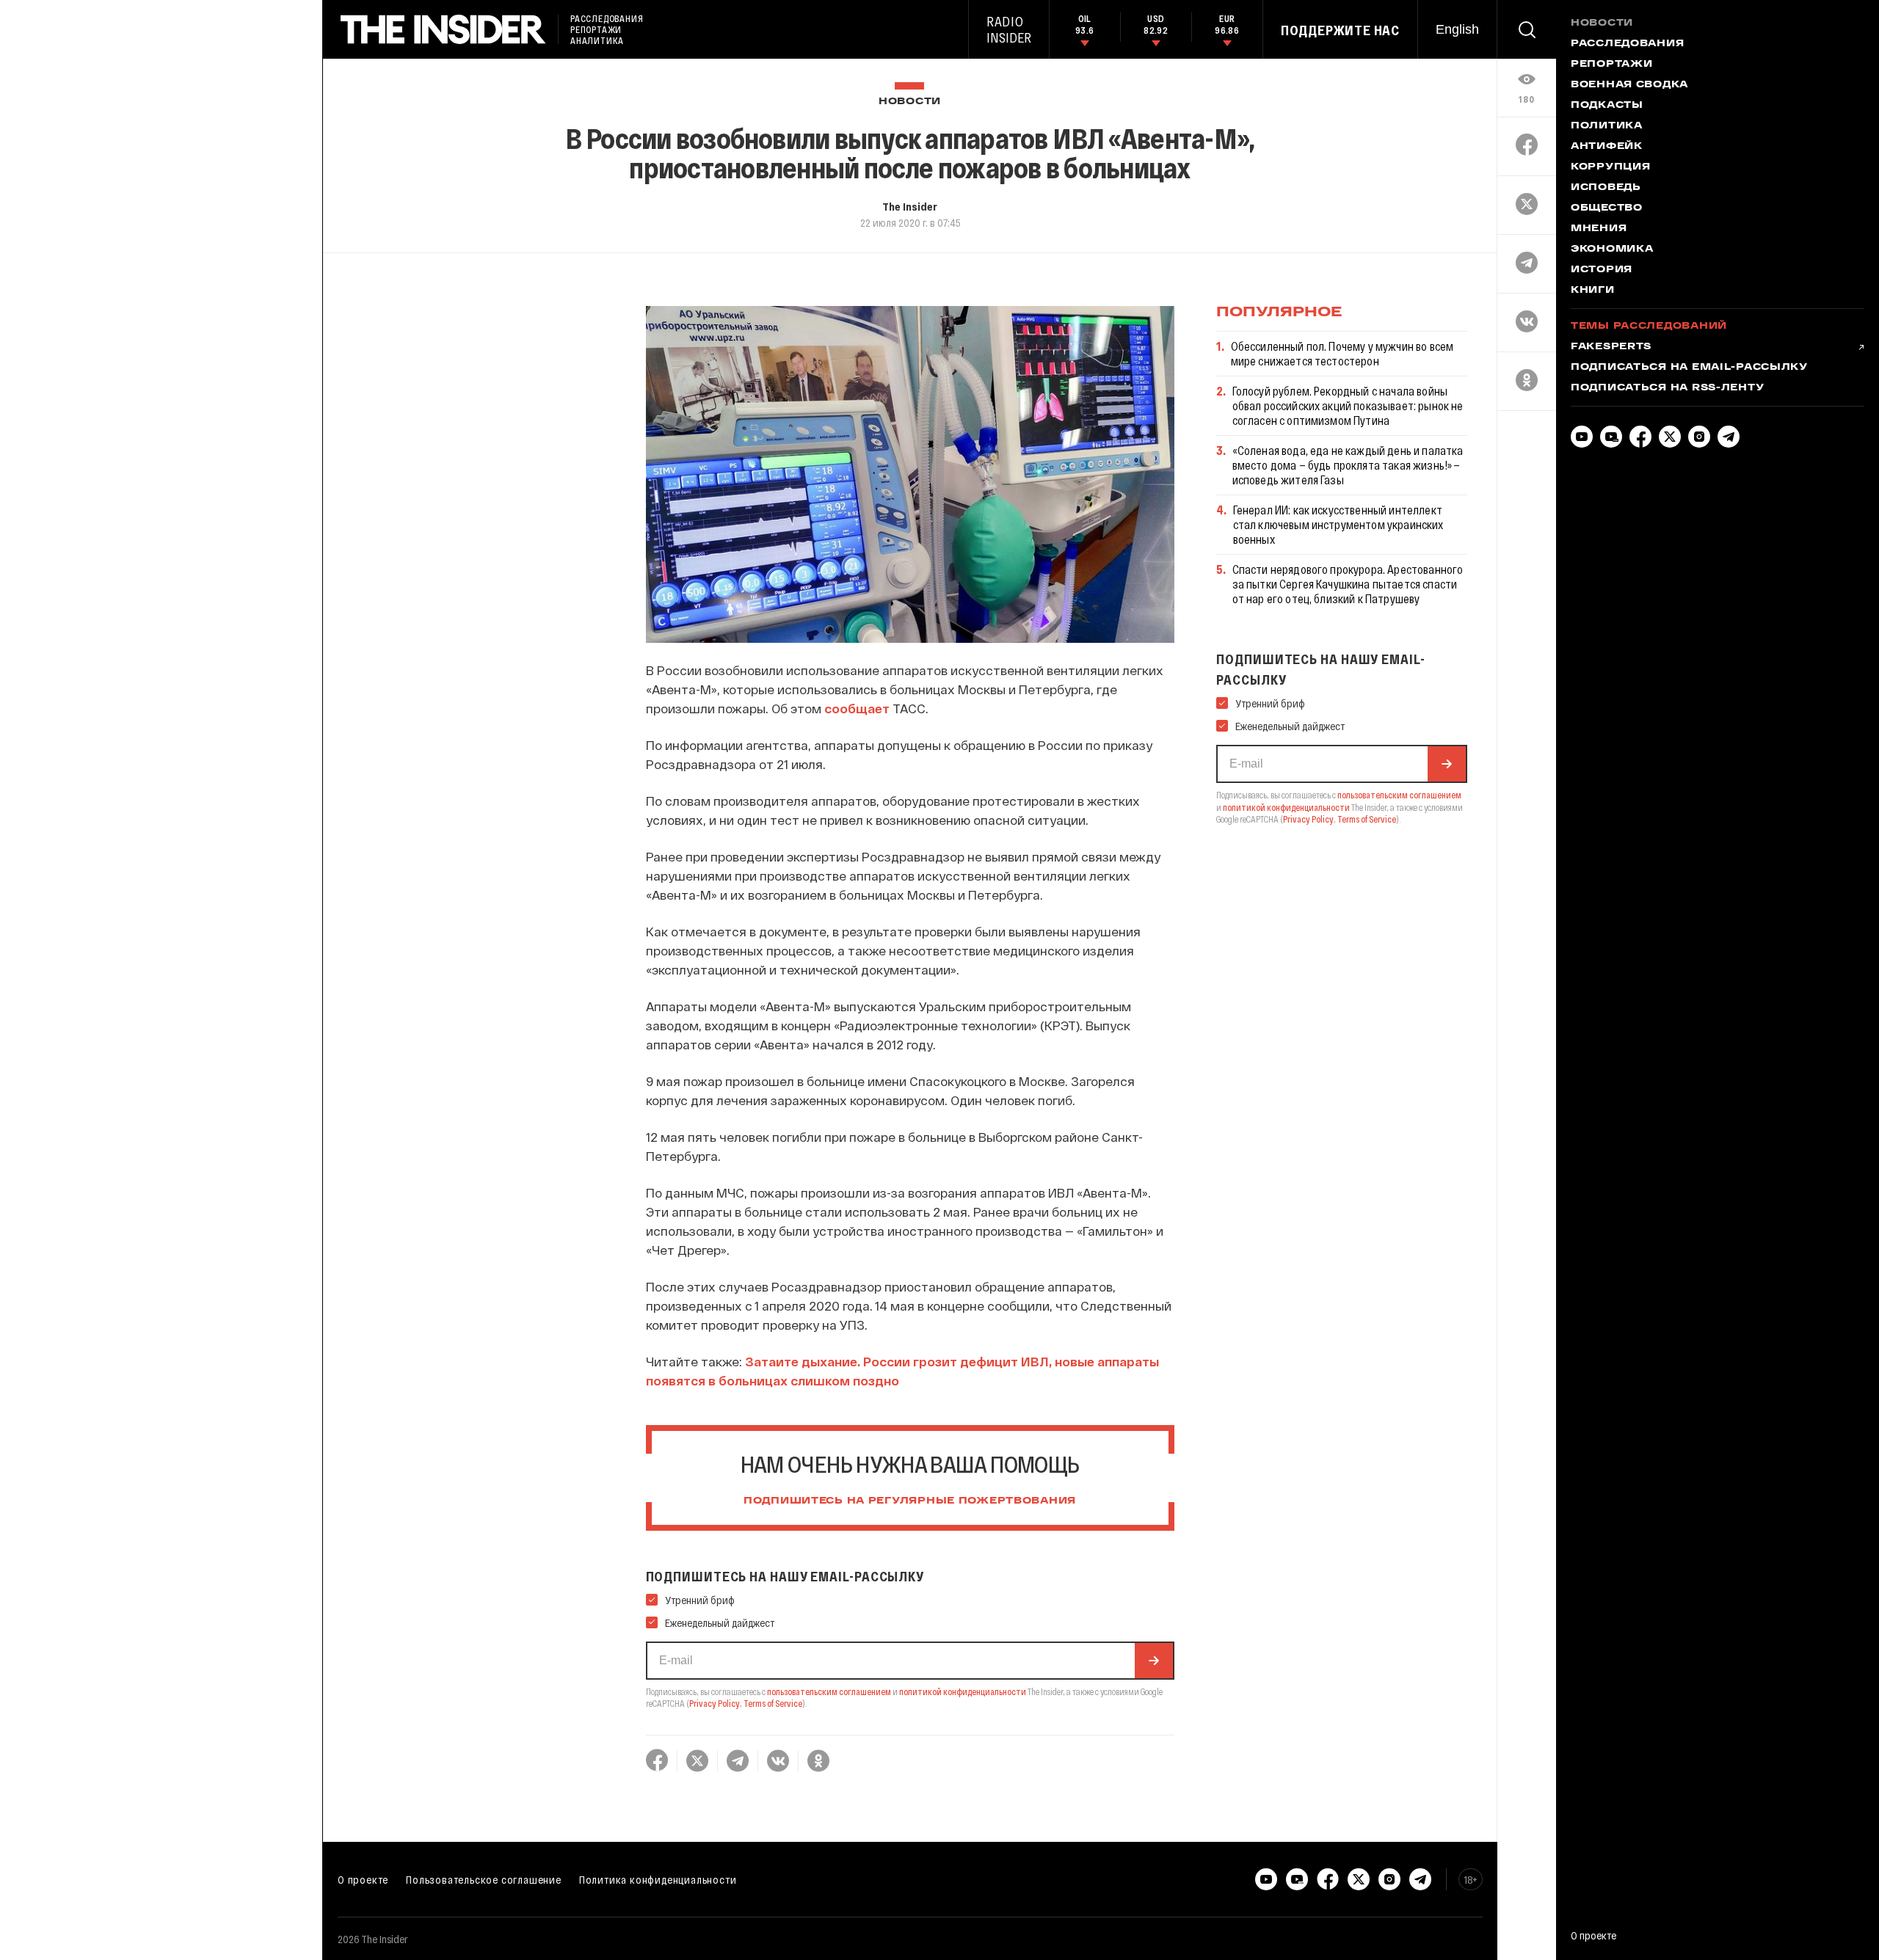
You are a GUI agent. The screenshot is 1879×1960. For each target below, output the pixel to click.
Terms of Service (773, 1703)
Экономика (1612, 249)
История (1602, 270)
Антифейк (1607, 147)
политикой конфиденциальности (963, 1691)
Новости (910, 102)
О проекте (363, 1879)
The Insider (910, 206)
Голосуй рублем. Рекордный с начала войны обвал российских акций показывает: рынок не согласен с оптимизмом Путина (1348, 405)
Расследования (1627, 44)
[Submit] (1154, 1661)
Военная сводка (1629, 85)
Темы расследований (1649, 327)
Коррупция (1610, 167)
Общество (1607, 208)
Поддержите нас (1340, 30)
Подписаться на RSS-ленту (1667, 388)
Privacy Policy (715, 1703)
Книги (1593, 291)
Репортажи (1611, 65)
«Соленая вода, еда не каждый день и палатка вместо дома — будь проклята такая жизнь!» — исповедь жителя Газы (1348, 465)
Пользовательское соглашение (484, 1879)
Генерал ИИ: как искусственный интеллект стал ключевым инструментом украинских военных (1338, 524)
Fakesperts (1611, 347)
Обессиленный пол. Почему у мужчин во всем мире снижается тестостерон (1342, 353)
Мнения (1599, 229)
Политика (1607, 126)
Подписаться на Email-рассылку (1689, 368)
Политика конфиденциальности (658, 1879)
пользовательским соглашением (829, 1691)
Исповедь (1606, 188)
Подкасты (1607, 106)
